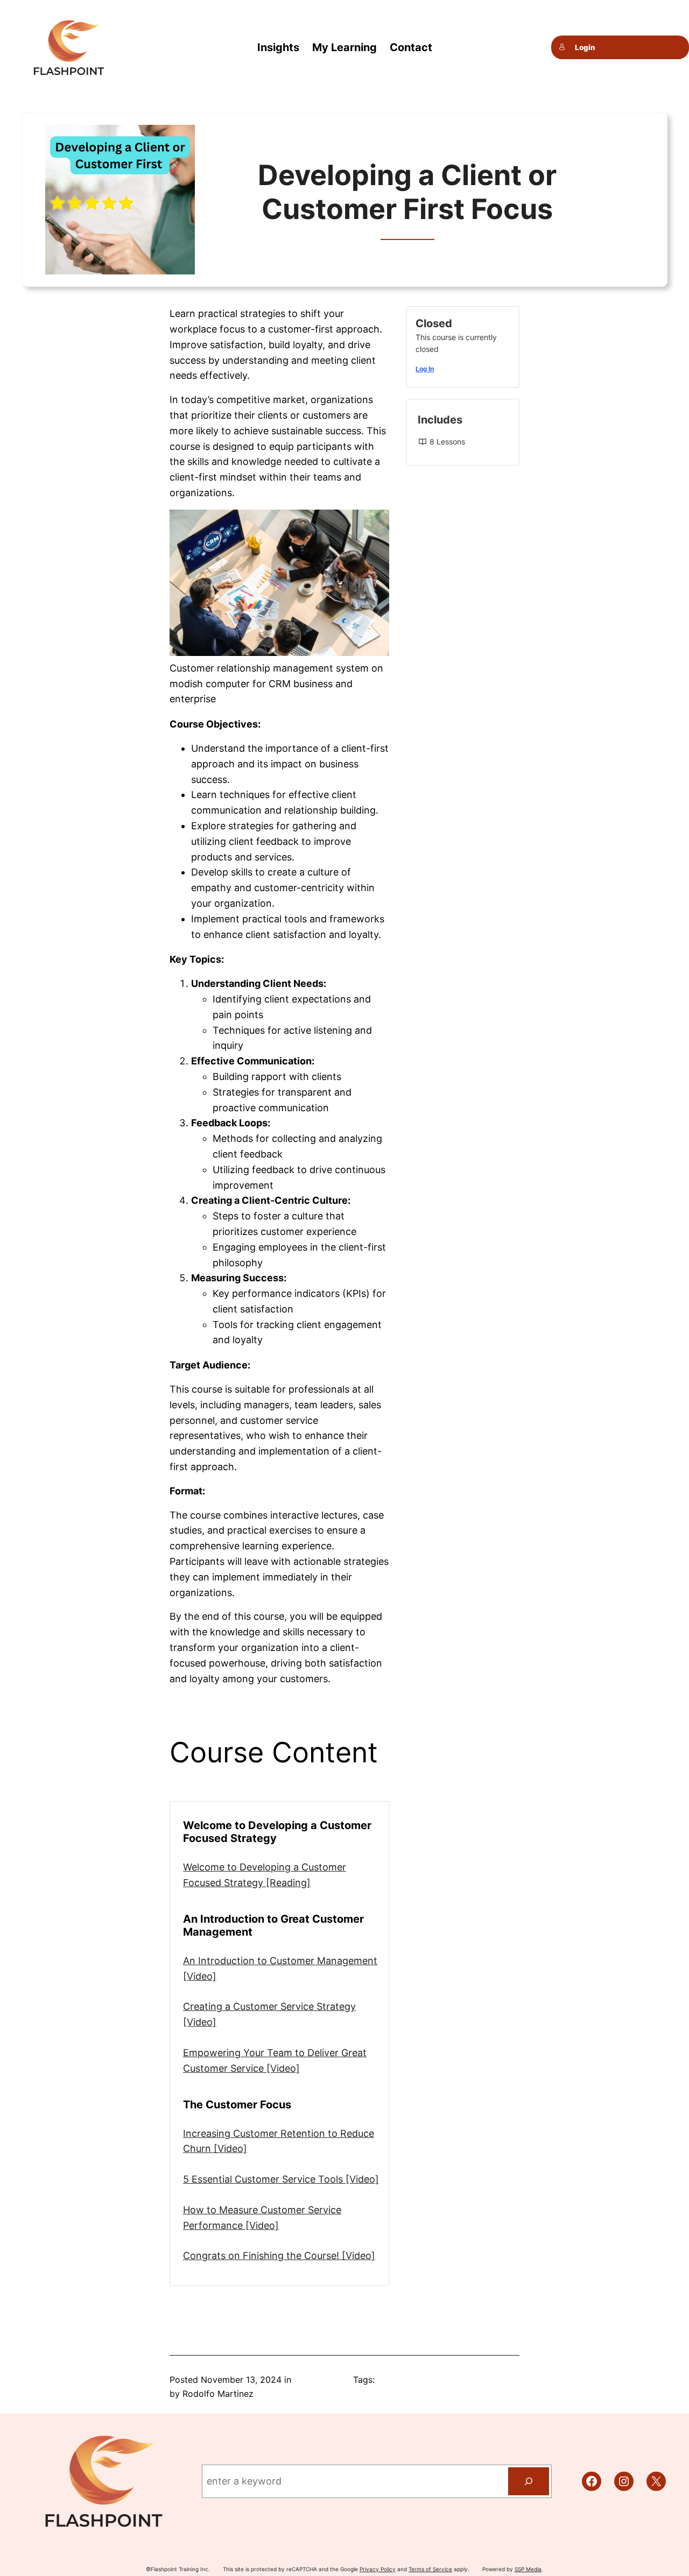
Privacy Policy (378, 2569)
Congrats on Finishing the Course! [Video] (279, 2256)
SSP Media (528, 2569)
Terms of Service (430, 2569)
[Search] (529, 2481)
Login (585, 47)
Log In (425, 369)
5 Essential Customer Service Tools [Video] (281, 2179)
